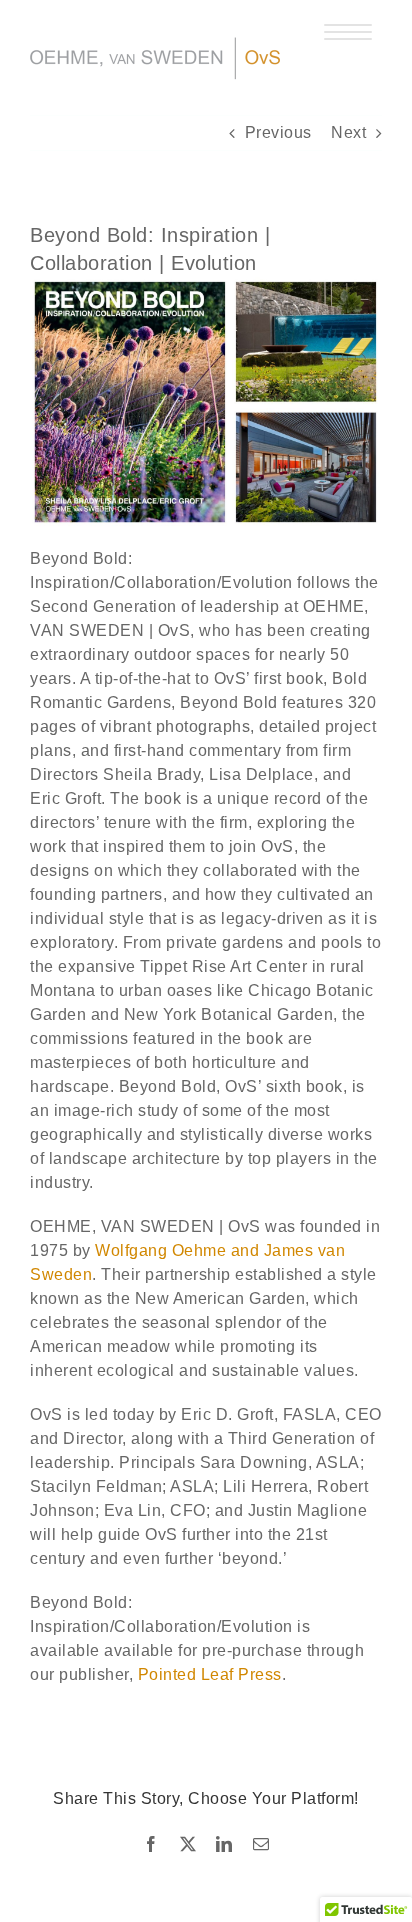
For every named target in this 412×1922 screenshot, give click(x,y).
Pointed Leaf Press (210, 1674)
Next (348, 132)
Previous (278, 132)
